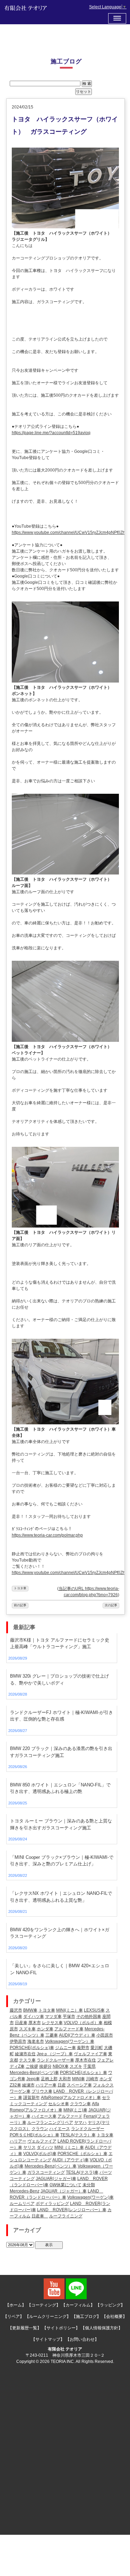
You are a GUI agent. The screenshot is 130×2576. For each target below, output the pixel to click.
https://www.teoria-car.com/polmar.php (47, 1535)
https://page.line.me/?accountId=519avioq (51, 433)
